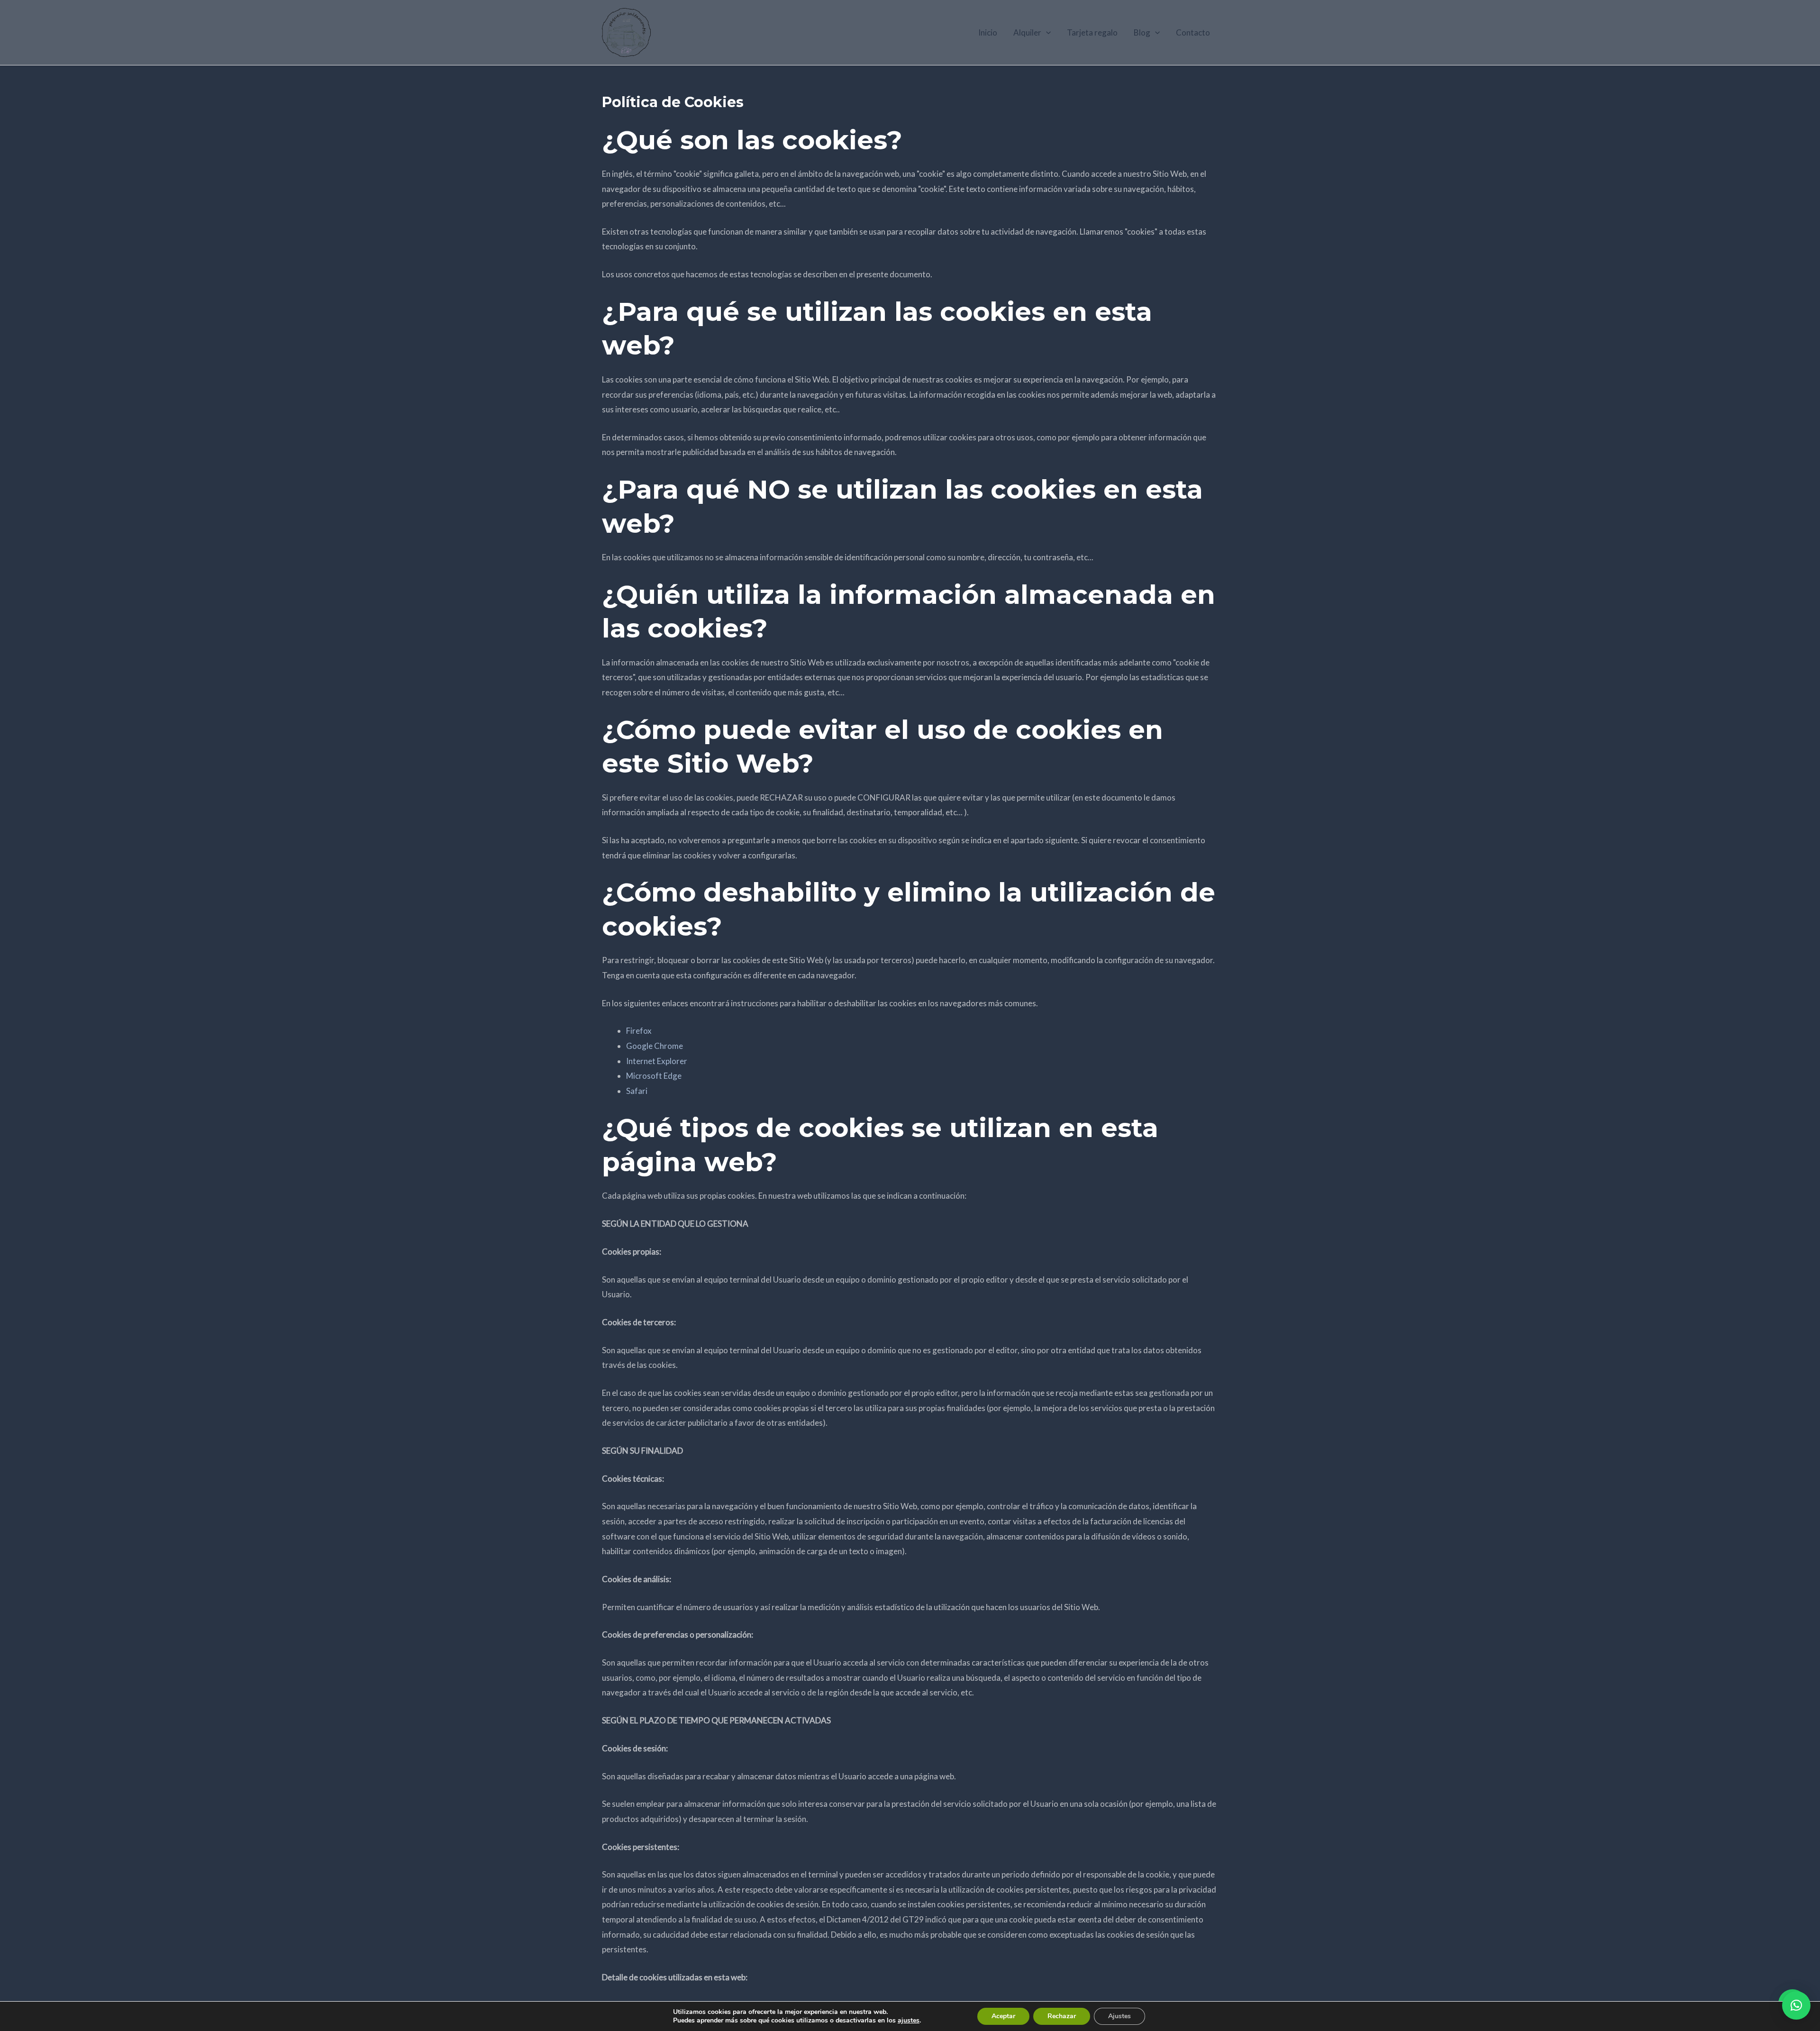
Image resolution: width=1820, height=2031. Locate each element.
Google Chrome (655, 1046)
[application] (1046, 33)
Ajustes (1119, 2016)
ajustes (909, 2021)
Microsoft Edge (654, 1076)
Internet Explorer (657, 1061)
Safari (637, 1091)
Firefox (639, 1031)
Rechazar (1062, 2016)
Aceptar (1003, 2016)
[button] (1796, 2005)
